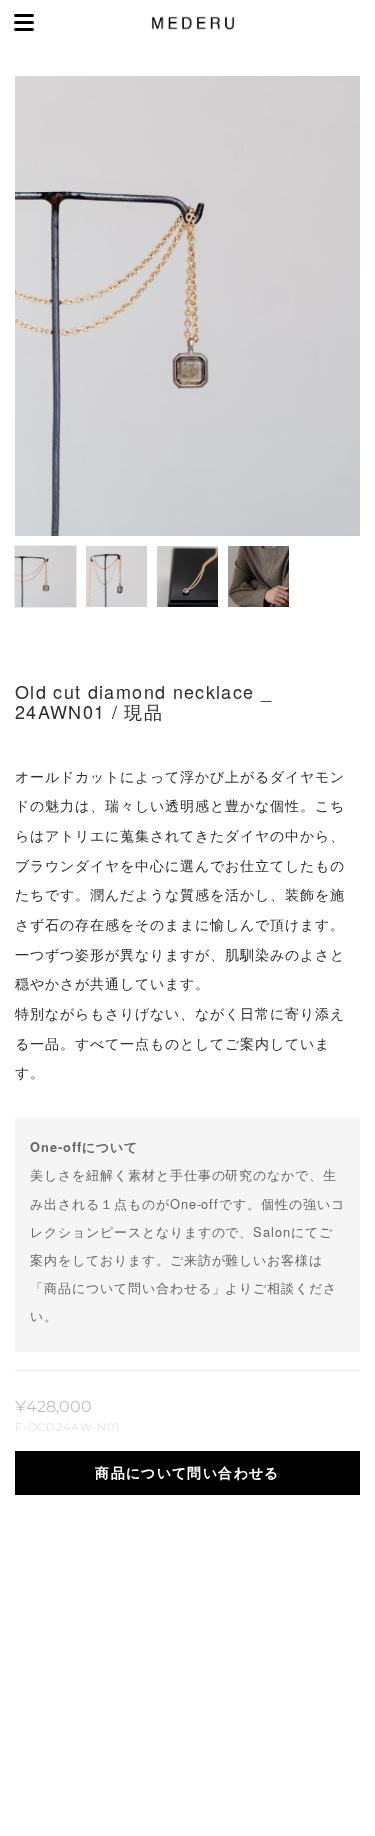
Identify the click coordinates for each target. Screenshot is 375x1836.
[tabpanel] (187, 306)
